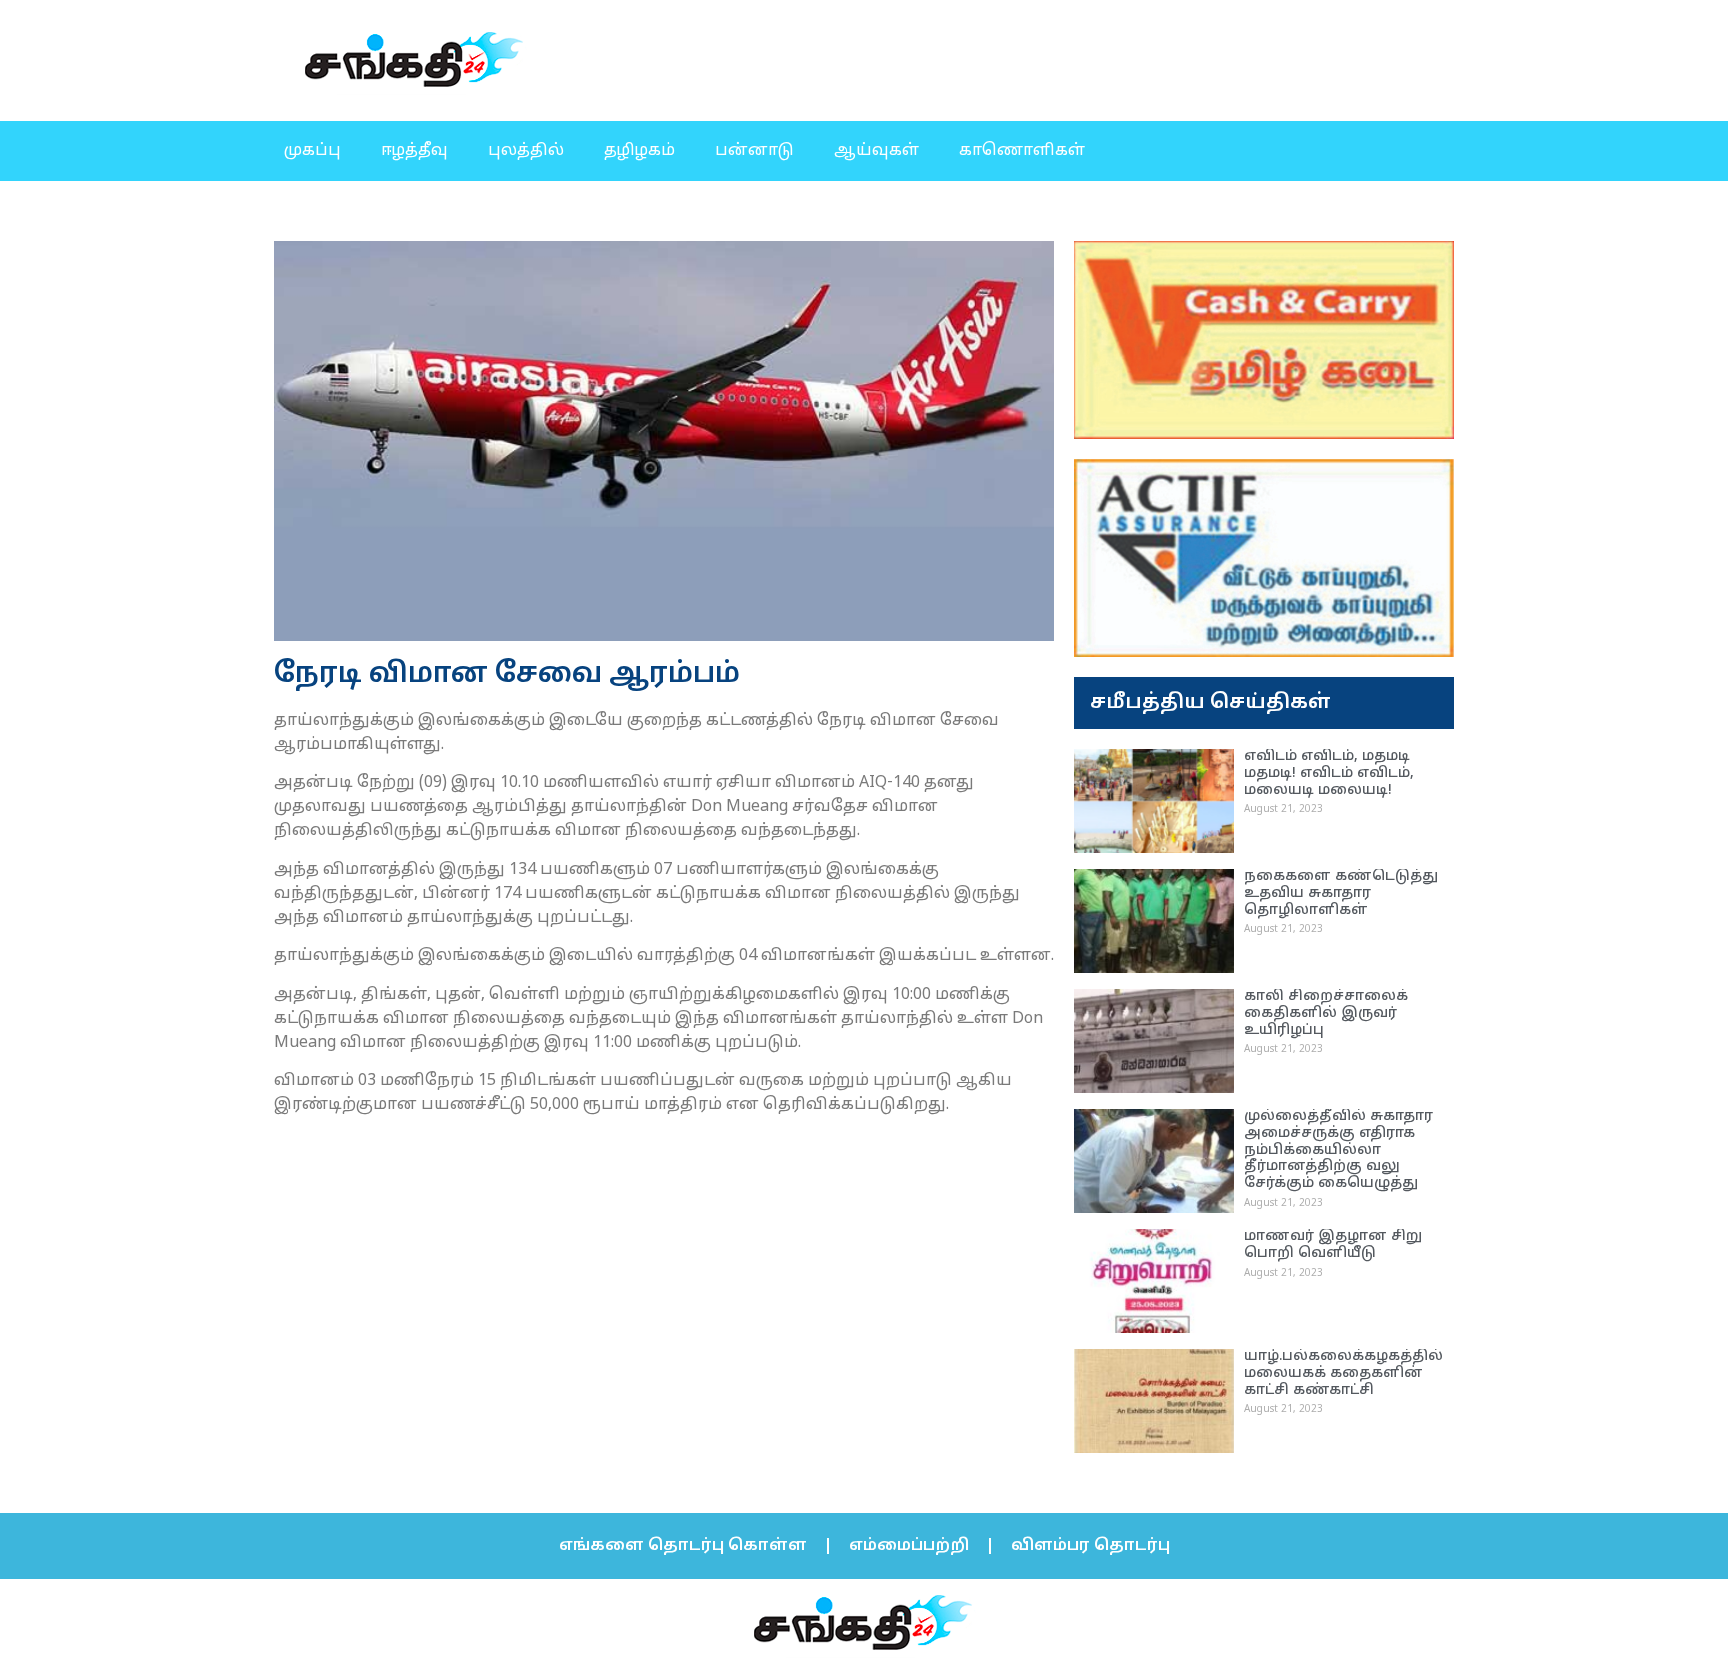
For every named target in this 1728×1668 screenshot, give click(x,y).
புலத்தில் (526, 151)
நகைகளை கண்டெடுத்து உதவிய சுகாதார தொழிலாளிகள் (1341, 893)
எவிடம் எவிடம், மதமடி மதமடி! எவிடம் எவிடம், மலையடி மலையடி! (1329, 773)
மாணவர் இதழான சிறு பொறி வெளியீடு (1333, 1245)
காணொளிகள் (1022, 151)
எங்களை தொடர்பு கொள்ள (683, 1546)
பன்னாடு (754, 151)
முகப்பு (312, 151)
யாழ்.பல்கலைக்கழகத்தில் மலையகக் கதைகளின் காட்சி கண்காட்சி (1343, 1373)
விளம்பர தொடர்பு (1090, 1546)
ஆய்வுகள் (876, 151)
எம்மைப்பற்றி (909, 1546)
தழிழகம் (639, 151)
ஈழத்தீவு (414, 151)
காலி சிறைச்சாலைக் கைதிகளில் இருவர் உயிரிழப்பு (1326, 1013)
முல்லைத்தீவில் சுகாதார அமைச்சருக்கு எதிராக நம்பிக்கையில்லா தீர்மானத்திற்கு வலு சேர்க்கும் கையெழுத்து (1338, 1150)
